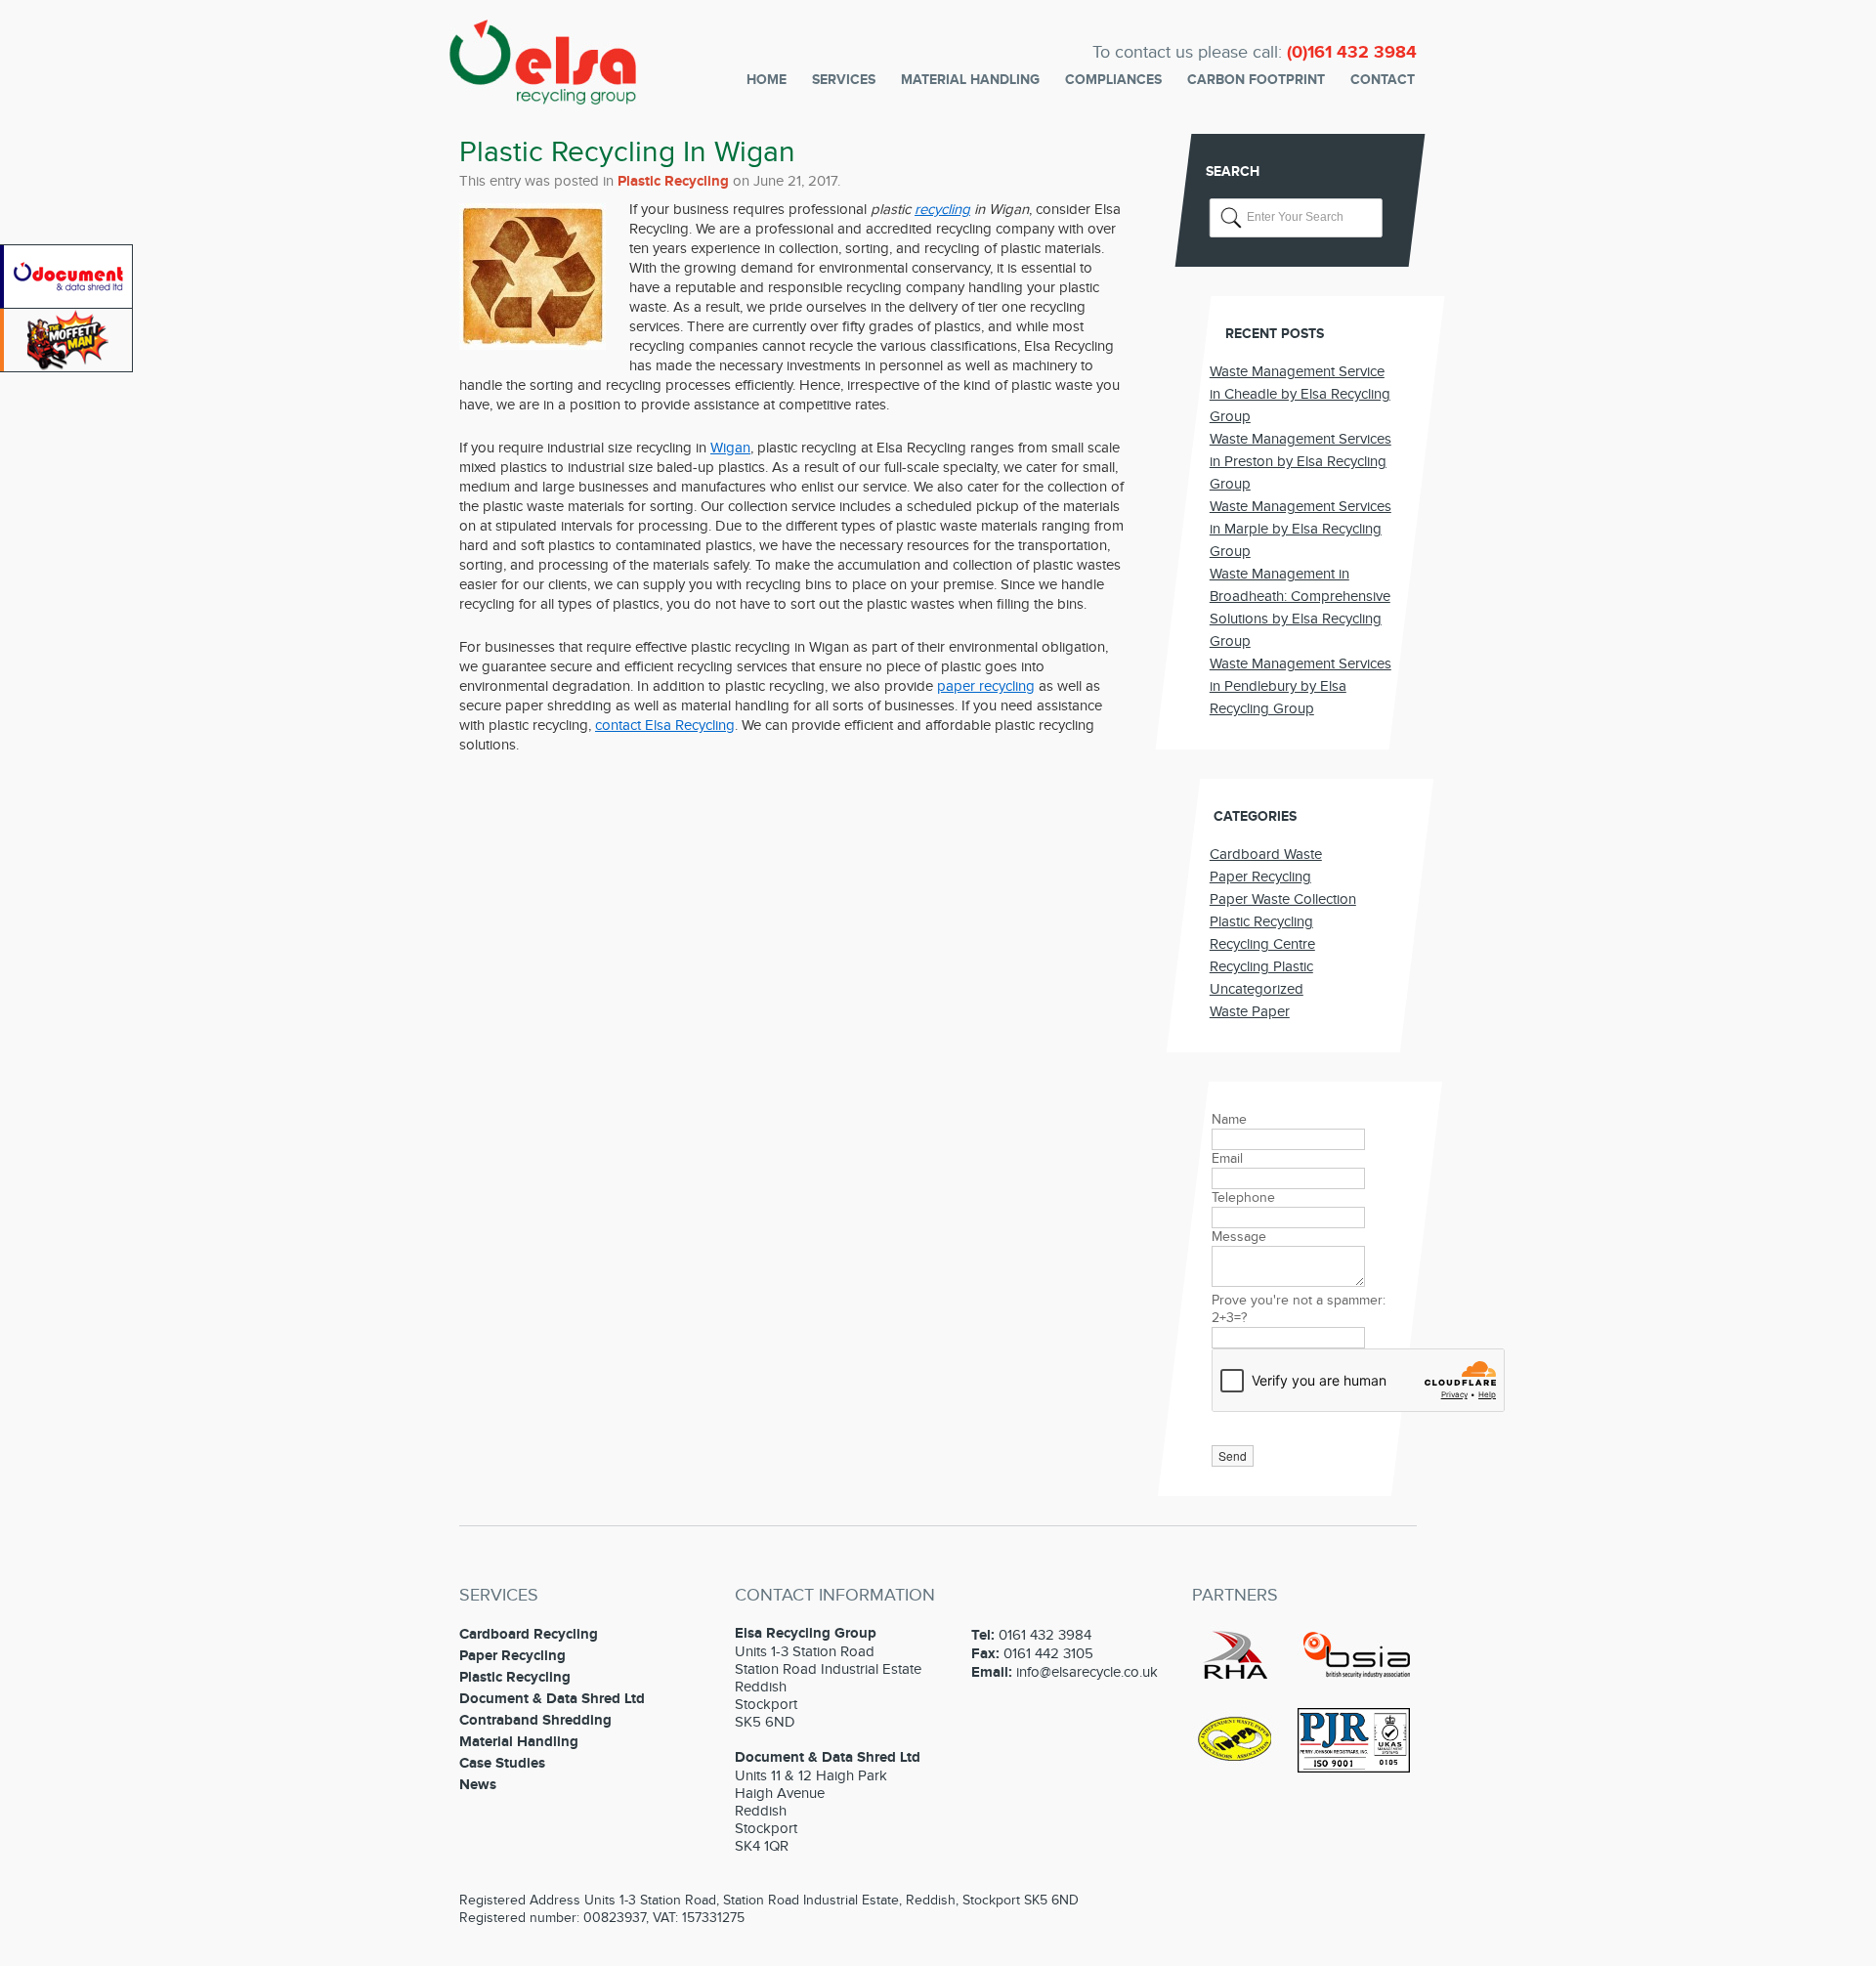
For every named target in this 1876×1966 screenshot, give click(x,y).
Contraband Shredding (535, 1720)
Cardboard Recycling (529, 1634)
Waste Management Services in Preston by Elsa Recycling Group (1300, 461)
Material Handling (970, 80)
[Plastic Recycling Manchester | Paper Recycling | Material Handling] (543, 92)
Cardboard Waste (1266, 854)
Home (767, 80)
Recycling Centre (1262, 944)
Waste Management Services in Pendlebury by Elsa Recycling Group (1300, 686)
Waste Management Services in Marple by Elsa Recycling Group (1300, 529)
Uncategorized (1257, 989)
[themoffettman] (68, 367)
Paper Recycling (1260, 876)
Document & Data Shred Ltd (552, 1699)
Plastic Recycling (673, 181)
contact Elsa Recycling (665, 725)
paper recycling (986, 686)
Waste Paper (1250, 1011)
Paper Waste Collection (1283, 899)
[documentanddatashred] (68, 304)
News (478, 1785)
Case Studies (502, 1763)
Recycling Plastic (1261, 966)
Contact (1383, 80)
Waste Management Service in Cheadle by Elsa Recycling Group (1300, 394)
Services (844, 80)
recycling (942, 209)
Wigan (730, 448)
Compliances (1113, 80)
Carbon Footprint (1256, 80)
